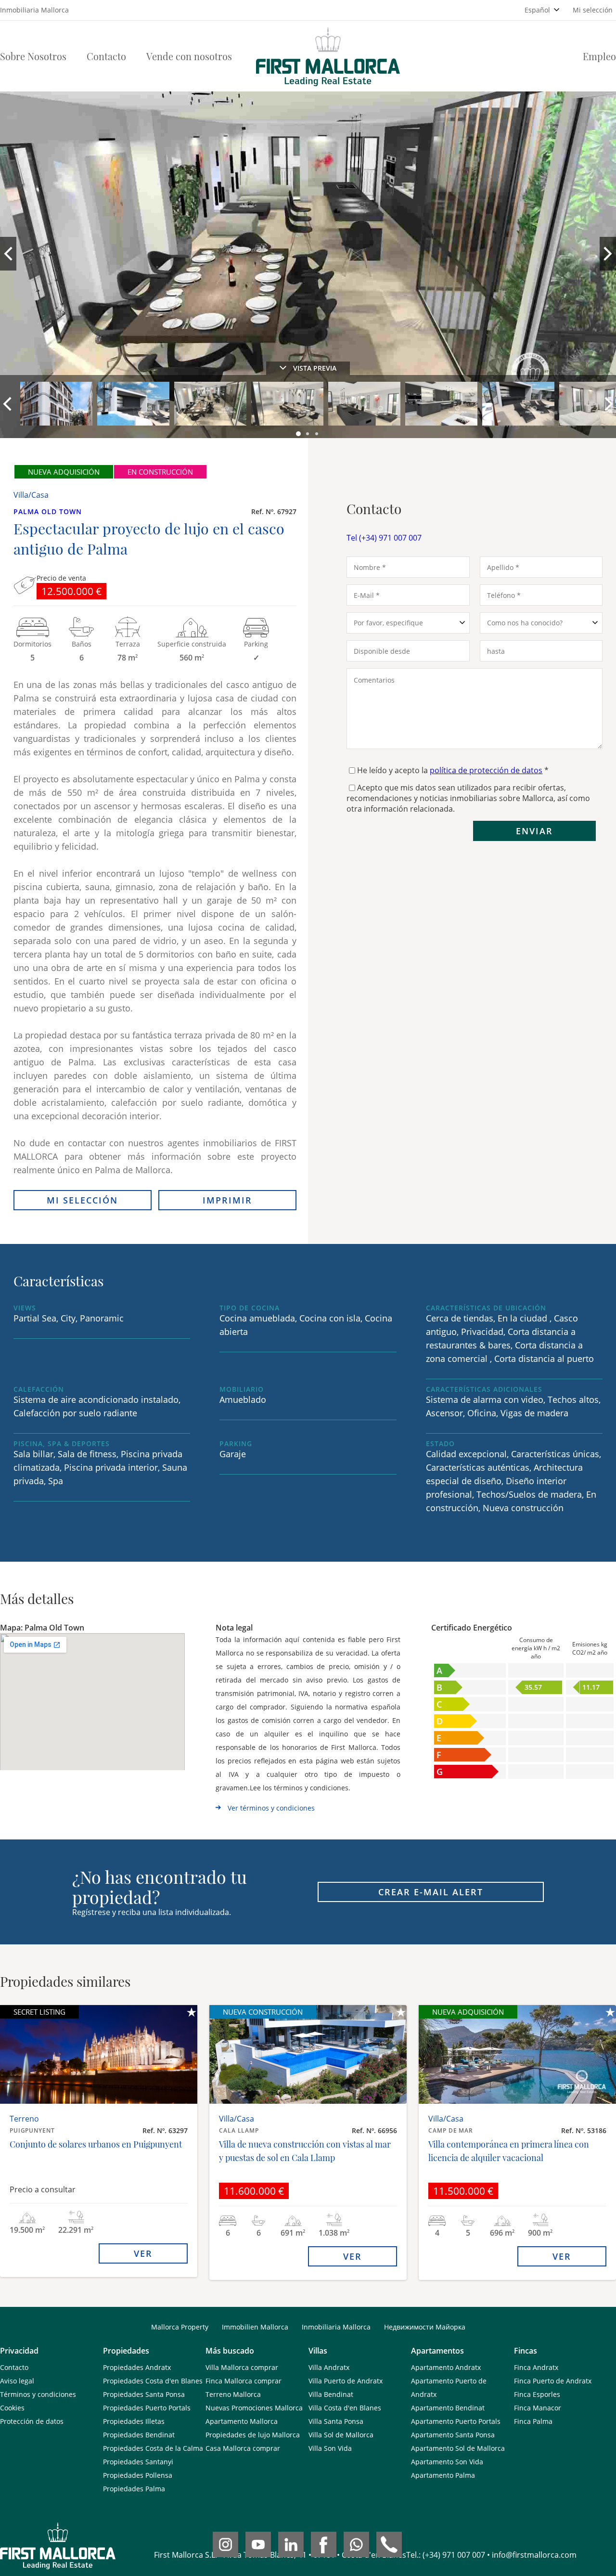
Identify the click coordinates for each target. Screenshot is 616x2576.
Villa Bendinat (331, 2394)
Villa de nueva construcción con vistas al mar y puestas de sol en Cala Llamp (305, 2151)
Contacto (106, 56)
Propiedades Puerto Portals (147, 2408)
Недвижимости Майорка (425, 2327)
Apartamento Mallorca (242, 2421)
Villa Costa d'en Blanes (345, 2408)
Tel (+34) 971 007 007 (384, 538)
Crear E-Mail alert (431, 1892)
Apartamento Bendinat (448, 2408)
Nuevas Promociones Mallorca (254, 2408)
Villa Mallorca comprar (242, 2367)
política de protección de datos (486, 770)
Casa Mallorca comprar (243, 2448)
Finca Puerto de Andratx (553, 2381)
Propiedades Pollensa (138, 2475)
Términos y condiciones (38, 2394)
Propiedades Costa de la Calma (153, 2448)
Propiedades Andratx (137, 2367)
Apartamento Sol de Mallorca (458, 2448)
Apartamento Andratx (446, 2367)
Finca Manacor (538, 2408)
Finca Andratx (536, 2367)
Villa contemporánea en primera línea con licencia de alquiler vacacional (509, 2151)
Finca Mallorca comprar (244, 2381)
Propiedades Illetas (134, 2421)
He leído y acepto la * (453, 770)
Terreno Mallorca (233, 2394)
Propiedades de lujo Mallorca (253, 2435)
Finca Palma (533, 2421)
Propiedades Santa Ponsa (144, 2394)
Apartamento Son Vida (447, 2462)
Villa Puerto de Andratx (346, 2381)
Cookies (12, 2408)
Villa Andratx (329, 2367)
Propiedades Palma (134, 2489)
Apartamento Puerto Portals (456, 2421)
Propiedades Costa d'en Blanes (153, 2381)
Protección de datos (32, 2421)
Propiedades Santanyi (138, 2462)
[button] (299, 434)
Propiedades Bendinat (139, 2435)
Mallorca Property (180, 2327)
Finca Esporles (537, 2394)
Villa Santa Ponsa (336, 2421)
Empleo (599, 56)
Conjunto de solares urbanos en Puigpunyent (96, 2144)
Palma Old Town (48, 511)
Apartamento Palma (443, 2475)
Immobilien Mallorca (255, 2327)
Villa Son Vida (330, 2448)
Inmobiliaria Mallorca (336, 2327)
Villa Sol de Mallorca (341, 2435)
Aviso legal (17, 2381)
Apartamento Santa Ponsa (453, 2435)
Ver (143, 2253)
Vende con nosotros (189, 56)
